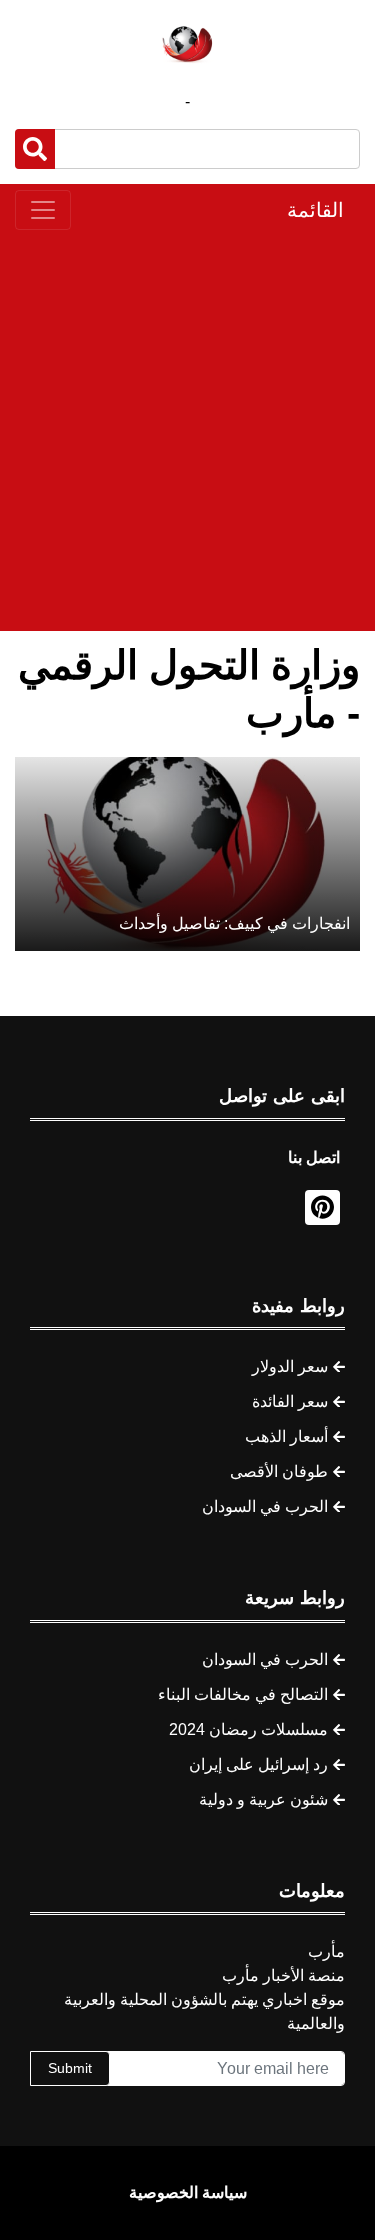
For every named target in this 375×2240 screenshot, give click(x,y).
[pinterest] (322, 1207)
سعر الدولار (290, 1366)
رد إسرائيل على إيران (258, 1764)
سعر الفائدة (290, 1401)
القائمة (315, 210)
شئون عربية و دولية (263, 1799)
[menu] (43, 210)
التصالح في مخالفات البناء (243, 1694)
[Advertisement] (187, 430)
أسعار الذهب (286, 1436)
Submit (70, 2068)
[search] (35, 149)
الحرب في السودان (265, 1506)
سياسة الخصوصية (188, 2192)
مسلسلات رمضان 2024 (248, 1729)
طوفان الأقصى (279, 1471)
